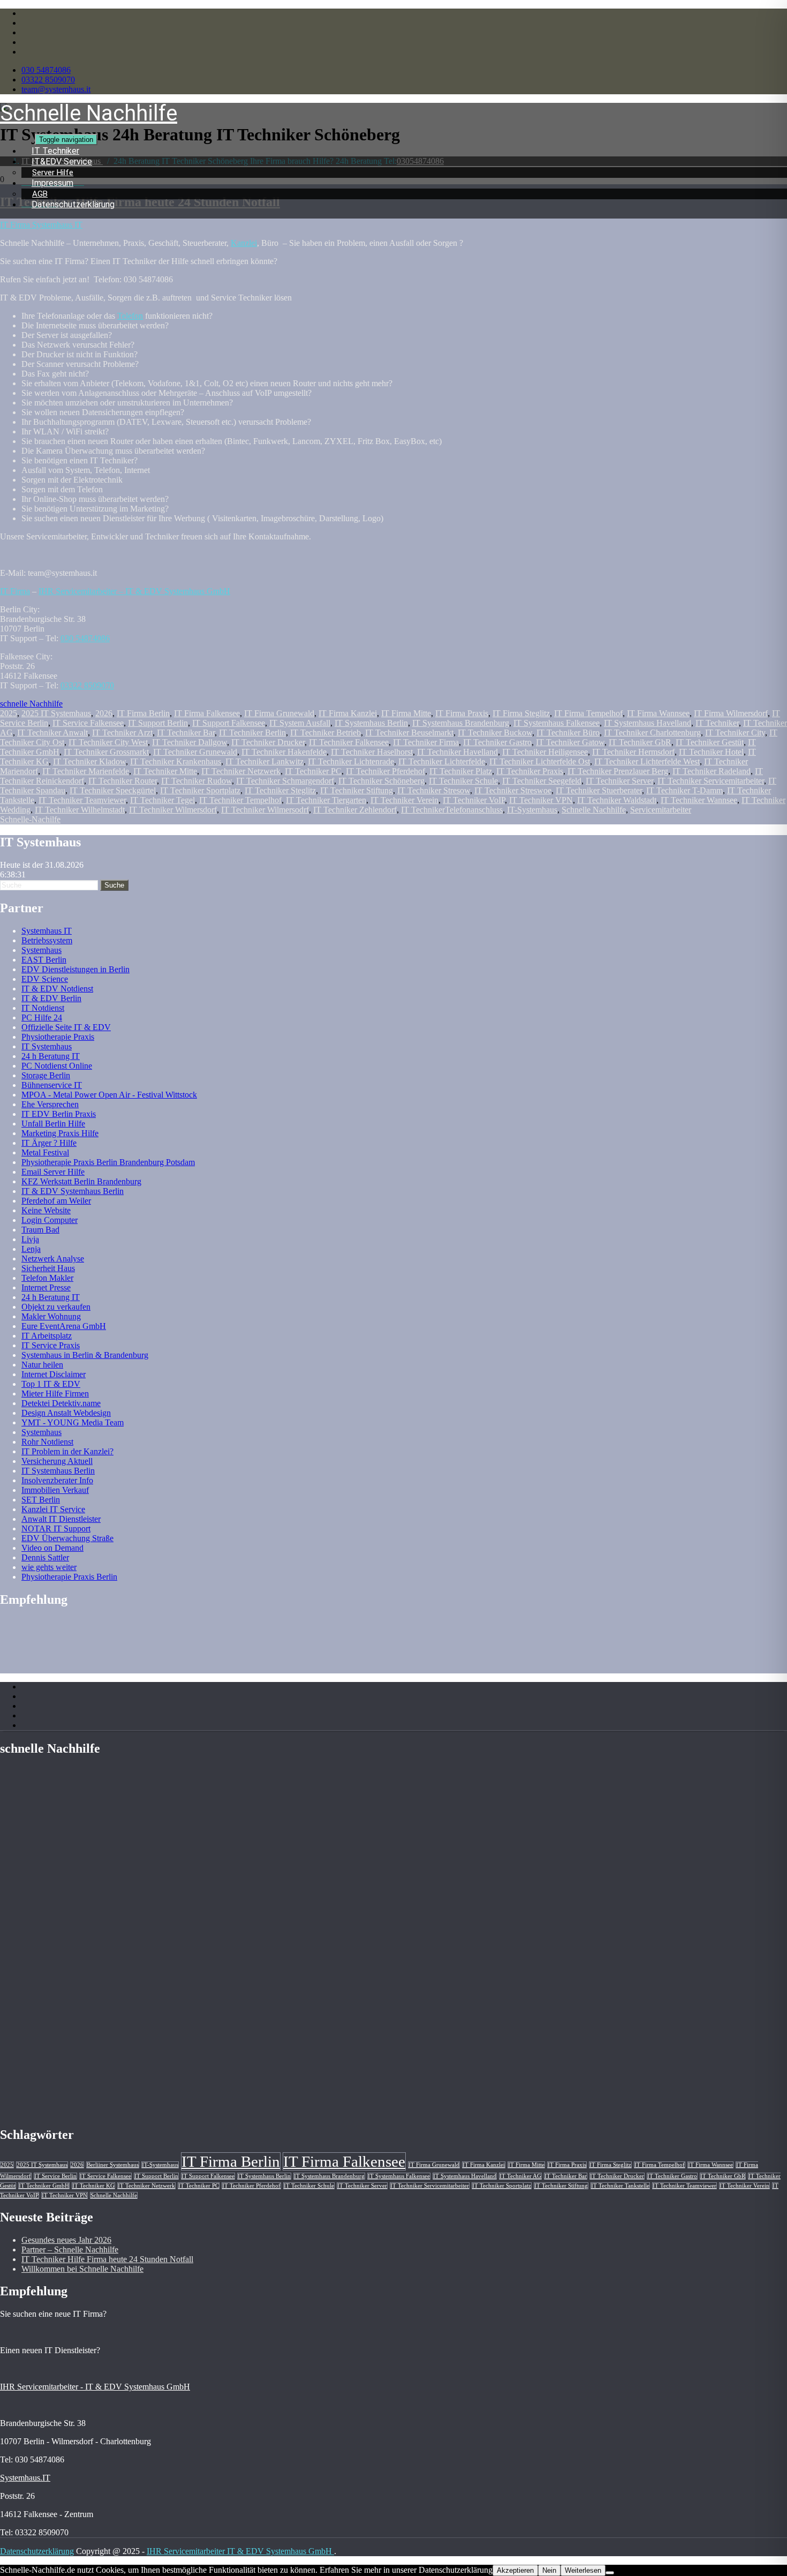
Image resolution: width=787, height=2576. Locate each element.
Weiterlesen (583, 2570)
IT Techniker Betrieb (326, 733)
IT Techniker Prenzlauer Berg (618, 771)
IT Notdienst (43, 1008)
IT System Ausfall (300, 723)
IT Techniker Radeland (712, 771)
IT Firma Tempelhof (588, 713)
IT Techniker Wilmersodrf (265, 810)
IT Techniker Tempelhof (240, 800)
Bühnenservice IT (52, 1085)
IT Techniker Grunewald (195, 752)
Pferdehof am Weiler (56, 1201)
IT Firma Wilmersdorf (731, 713)
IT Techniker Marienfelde (86, 771)
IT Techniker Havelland (457, 752)
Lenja (31, 1249)
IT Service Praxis (51, 1345)
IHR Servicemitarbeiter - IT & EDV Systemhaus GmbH (95, 2387)
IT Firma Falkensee (207, 713)
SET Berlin (41, 1500)
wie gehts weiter (49, 1567)
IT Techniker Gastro (497, 742)
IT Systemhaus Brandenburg (461, 723)
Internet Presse (46, 1287)
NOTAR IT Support (56, 1529)
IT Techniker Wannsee (699, 800)
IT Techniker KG (93, 2186)
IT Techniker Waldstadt (617, 800)
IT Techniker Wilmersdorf (173, 810)
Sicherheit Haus (48, 1268)
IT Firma (15, 591)
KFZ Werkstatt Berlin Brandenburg (81, 1181)
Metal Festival (45, 1152)
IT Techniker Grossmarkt (106, 752)
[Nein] (610, 2573)
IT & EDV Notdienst (57, 989)
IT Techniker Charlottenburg (652, 733)
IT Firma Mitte (406, 713)
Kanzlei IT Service (53, 1509)
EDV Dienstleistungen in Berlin (75, 969)
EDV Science (45, 979)
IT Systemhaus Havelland (648, 723)
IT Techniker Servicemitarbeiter (711, 781)
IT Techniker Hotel (711, 752)
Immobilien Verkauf (55, 1490)
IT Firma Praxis (462, 713)
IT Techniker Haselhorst (372, 752)
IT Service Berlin (55, 2176)
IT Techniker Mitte (165, 771)
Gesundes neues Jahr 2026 (66, 2240)
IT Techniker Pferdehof (385, 771)
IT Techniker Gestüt (710, 742)
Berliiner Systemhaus (113, 2165)
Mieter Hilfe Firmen (55, 1394)
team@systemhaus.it (56, 89)
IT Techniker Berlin (252, 733)
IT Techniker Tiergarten (326, 800)
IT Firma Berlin (143, 713)
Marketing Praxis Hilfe (60, 1133)
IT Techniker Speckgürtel (113, 790)
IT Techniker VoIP (474, 800)
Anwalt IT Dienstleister (61, 1519)
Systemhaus (41, 950)
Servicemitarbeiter (661, 810)
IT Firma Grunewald (279, 713)
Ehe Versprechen (50, 1104)
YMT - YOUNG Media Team (73, 1422)
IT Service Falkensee (88, 723)
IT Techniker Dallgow (190, 742)
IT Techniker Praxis (530, 771)
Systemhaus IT (47, 931)
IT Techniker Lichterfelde (442, 761)
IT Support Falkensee (229, 723)
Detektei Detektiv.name (61, 1403)
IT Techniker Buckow (495, 733)
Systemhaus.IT (25, 2478)
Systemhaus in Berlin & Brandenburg (85, 1355)
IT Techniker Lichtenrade (351, 761)
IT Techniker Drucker (268, 742)
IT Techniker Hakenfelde (284, 752)
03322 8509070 (48, 80)
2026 (104, 713)
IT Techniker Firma (426, 742)
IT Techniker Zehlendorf (355, 810)
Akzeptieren (515, 2570)
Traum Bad (40, 1230)
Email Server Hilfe (53, 1172)
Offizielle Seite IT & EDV (66, 1027)
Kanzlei (244, 243)
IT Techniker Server (619, 781)
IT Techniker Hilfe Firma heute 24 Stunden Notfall (107, 2259)
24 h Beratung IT (51, 1056)
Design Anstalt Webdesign (66, 1413)
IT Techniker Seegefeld (542, 781)
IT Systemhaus (47, 1046)
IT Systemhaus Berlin (371, 723)
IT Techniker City (735, 733)
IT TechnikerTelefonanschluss (452, 810)
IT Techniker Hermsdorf (633, 752)
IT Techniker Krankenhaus (176, 761)
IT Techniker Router (123, 781)
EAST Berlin (44, 960)
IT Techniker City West (108, 742)
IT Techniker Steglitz (280, 790)
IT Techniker (717, 723)
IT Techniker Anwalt (52, 733)
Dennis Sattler (45, 1557)
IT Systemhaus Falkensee (557, 723)
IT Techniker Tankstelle (620, 2186)
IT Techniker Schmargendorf (285, 781)
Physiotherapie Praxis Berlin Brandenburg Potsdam (108, 1162)
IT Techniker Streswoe (513, 790)
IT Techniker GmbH (44, 2186)
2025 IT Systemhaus (56, 713)
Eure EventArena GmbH (64, 1326)
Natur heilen (42, 1365)
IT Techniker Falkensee (349, 742)
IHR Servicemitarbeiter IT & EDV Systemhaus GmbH (240, 2551)
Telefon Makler (47, 1278)
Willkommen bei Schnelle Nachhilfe (82, 2269)
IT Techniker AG (520, 2176)
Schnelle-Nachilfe (30, 819)
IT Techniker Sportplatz (200, 790)
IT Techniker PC (313, 771)
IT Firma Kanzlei (348, 713)
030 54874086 (46, 70)
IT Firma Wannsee (658, 713)
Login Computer (50, 1220)
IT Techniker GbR (640, 742)
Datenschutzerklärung (73, 204)
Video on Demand (52, 1548)
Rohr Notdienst (47, 1442)
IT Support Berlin (158, 723)
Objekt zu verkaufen (56, 1307)
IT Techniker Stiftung (357, 790)
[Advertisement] (86, 1644)
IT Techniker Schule (463, 781)
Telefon (130, 316)
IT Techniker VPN (541, 800)
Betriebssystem (47, 940)
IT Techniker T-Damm (684, 790)
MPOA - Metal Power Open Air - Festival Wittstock (109, 1095)
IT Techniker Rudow (196, 781)
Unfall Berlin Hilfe (53, 1124)
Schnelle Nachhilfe (594, 810)
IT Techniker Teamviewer (82, 800)
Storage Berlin (46, 1075)
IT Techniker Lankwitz (264, 761)
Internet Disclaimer (54, 1374)
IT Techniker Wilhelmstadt (80, 810)
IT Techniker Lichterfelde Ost (540, 761)
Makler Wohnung (51, 1316)
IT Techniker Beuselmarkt (409, 733)
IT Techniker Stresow (434, 790)
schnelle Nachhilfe (31, 704)
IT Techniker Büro (568, 733)
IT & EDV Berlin (51, 998)
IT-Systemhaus (532, 810)
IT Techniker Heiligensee (545, 752)
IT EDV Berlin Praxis (59, 1114)
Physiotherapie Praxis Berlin (69, 1577)
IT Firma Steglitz (521, 713)
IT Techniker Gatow (570, 742)
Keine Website (46, 1210)
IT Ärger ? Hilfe (49, 1143)
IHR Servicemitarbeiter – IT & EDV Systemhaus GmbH (134, 591)
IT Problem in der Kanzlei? (67, 1451)
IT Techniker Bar (186, 733)
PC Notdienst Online (57, 1066)
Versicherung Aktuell (57, 1461)
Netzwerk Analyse (53, 1259)
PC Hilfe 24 (42, 1017)
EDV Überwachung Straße (67, 1538)
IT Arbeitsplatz (47, 1336)
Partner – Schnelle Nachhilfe (70, 2250)
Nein (549, 2570)
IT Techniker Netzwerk (241, 771)
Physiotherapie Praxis (58, 1037)
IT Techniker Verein (404, 800)
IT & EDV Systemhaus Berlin (73, 1191)
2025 (9, 713)
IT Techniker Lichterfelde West (647, 761)
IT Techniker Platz (461, 771)
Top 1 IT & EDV (51, 1384)
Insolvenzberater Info (57, 1480)
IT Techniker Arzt (122, 733)
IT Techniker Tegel (162, 800)
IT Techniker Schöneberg (381, 781)
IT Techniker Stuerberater (599, 790)
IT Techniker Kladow (89, 761)
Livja (30, 1239)
